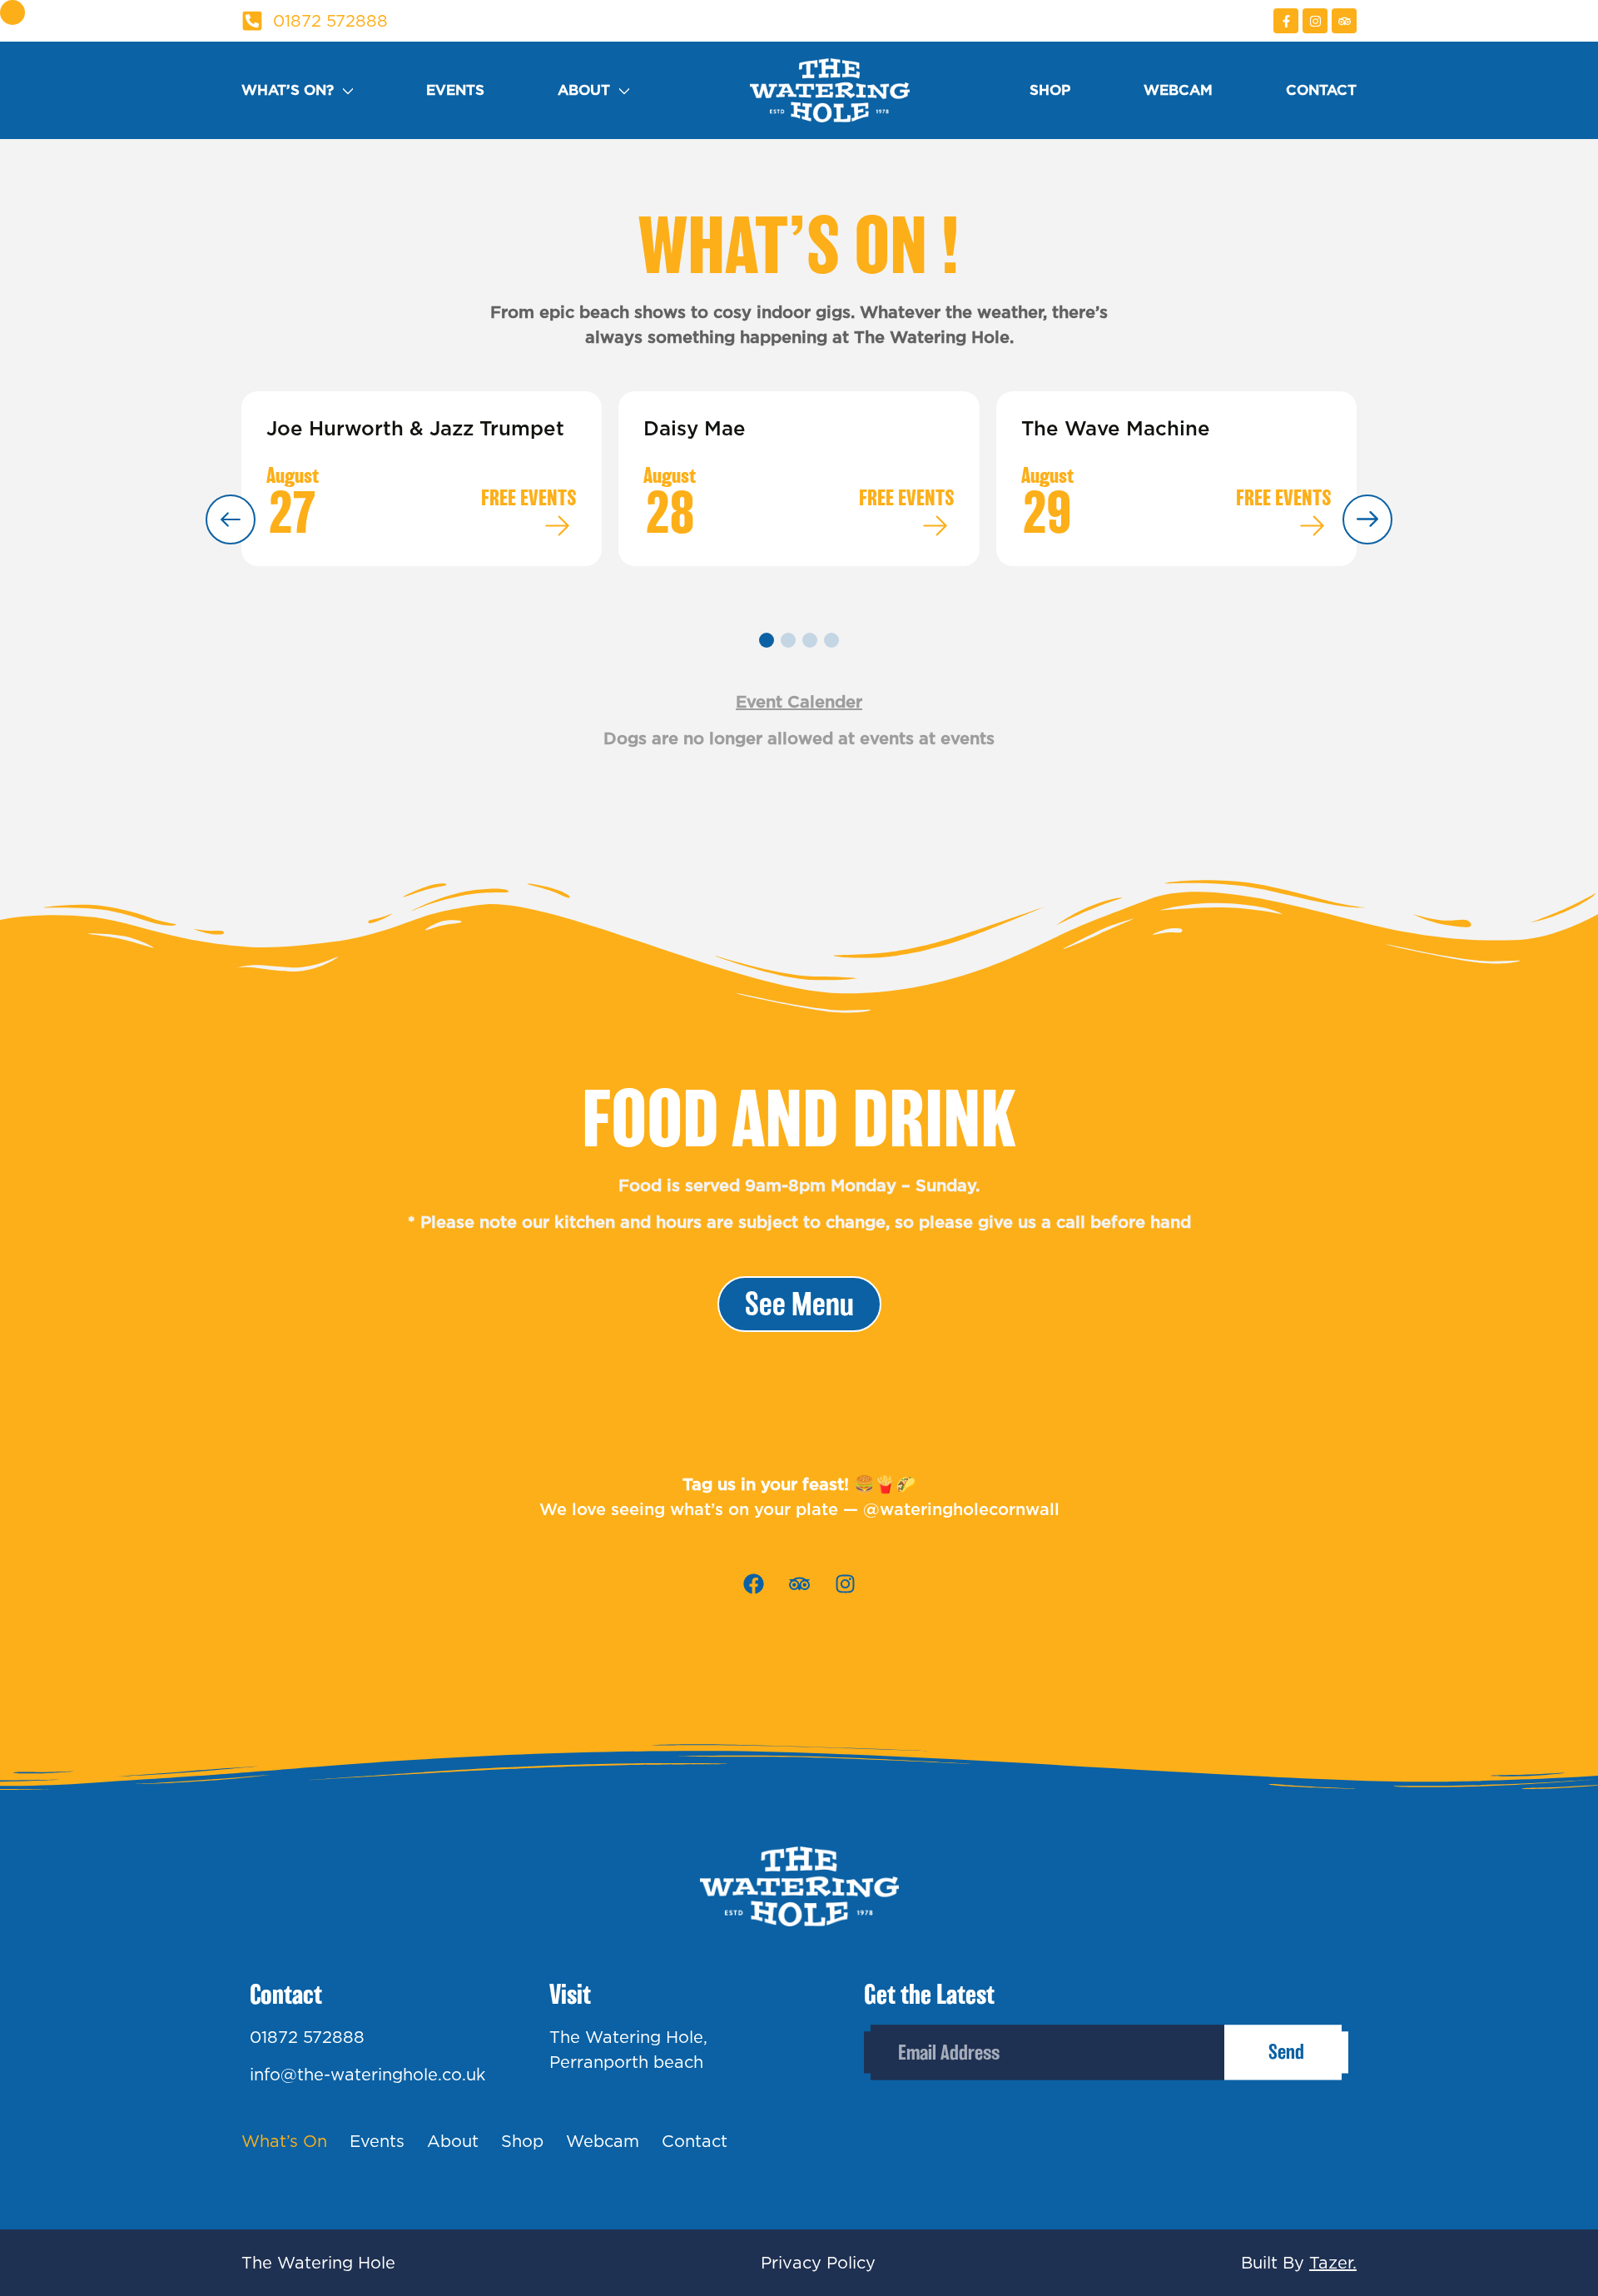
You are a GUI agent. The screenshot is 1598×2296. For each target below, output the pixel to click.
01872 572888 (307, 2037)
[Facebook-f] (1286, 21)
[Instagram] (1315, 21)
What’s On (284, 2141)
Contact (1321, 90)
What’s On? (288, 90)
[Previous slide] (231, 519)
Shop (1050, 90)
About (584, 90)
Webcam (1178, 90)
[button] (767, 640)
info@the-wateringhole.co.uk (367, 2075)
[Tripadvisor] (1344, 21)
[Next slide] (1367, 519)
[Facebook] (753, 1584)
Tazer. (1333, 2263)
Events (455, 90)
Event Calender (799, 702)
